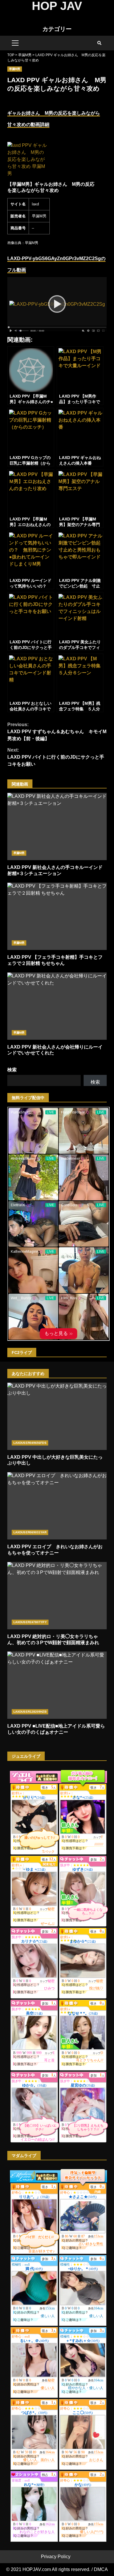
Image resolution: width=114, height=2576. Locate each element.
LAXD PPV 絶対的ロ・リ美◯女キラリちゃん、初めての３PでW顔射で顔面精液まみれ (57, 1596)
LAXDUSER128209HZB (30, 1712)
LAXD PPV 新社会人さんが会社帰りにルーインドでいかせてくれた (57, 1006)
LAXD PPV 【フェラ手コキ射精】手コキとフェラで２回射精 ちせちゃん (57, 916)
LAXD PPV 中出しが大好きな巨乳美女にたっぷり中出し (57, 1416)
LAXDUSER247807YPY (30, 1622)
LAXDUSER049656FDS (30, 1443)
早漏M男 (15, 69)
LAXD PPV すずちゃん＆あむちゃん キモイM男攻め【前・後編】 (57, 732)
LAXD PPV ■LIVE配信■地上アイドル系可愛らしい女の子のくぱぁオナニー (57, 1685)
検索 (12, 1070)
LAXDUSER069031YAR (30, 1532)
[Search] (99, 43)
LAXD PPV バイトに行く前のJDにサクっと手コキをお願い (56, 757)
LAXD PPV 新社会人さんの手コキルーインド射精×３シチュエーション (57, 826)
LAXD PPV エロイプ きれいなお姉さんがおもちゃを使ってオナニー (57, 1506)
